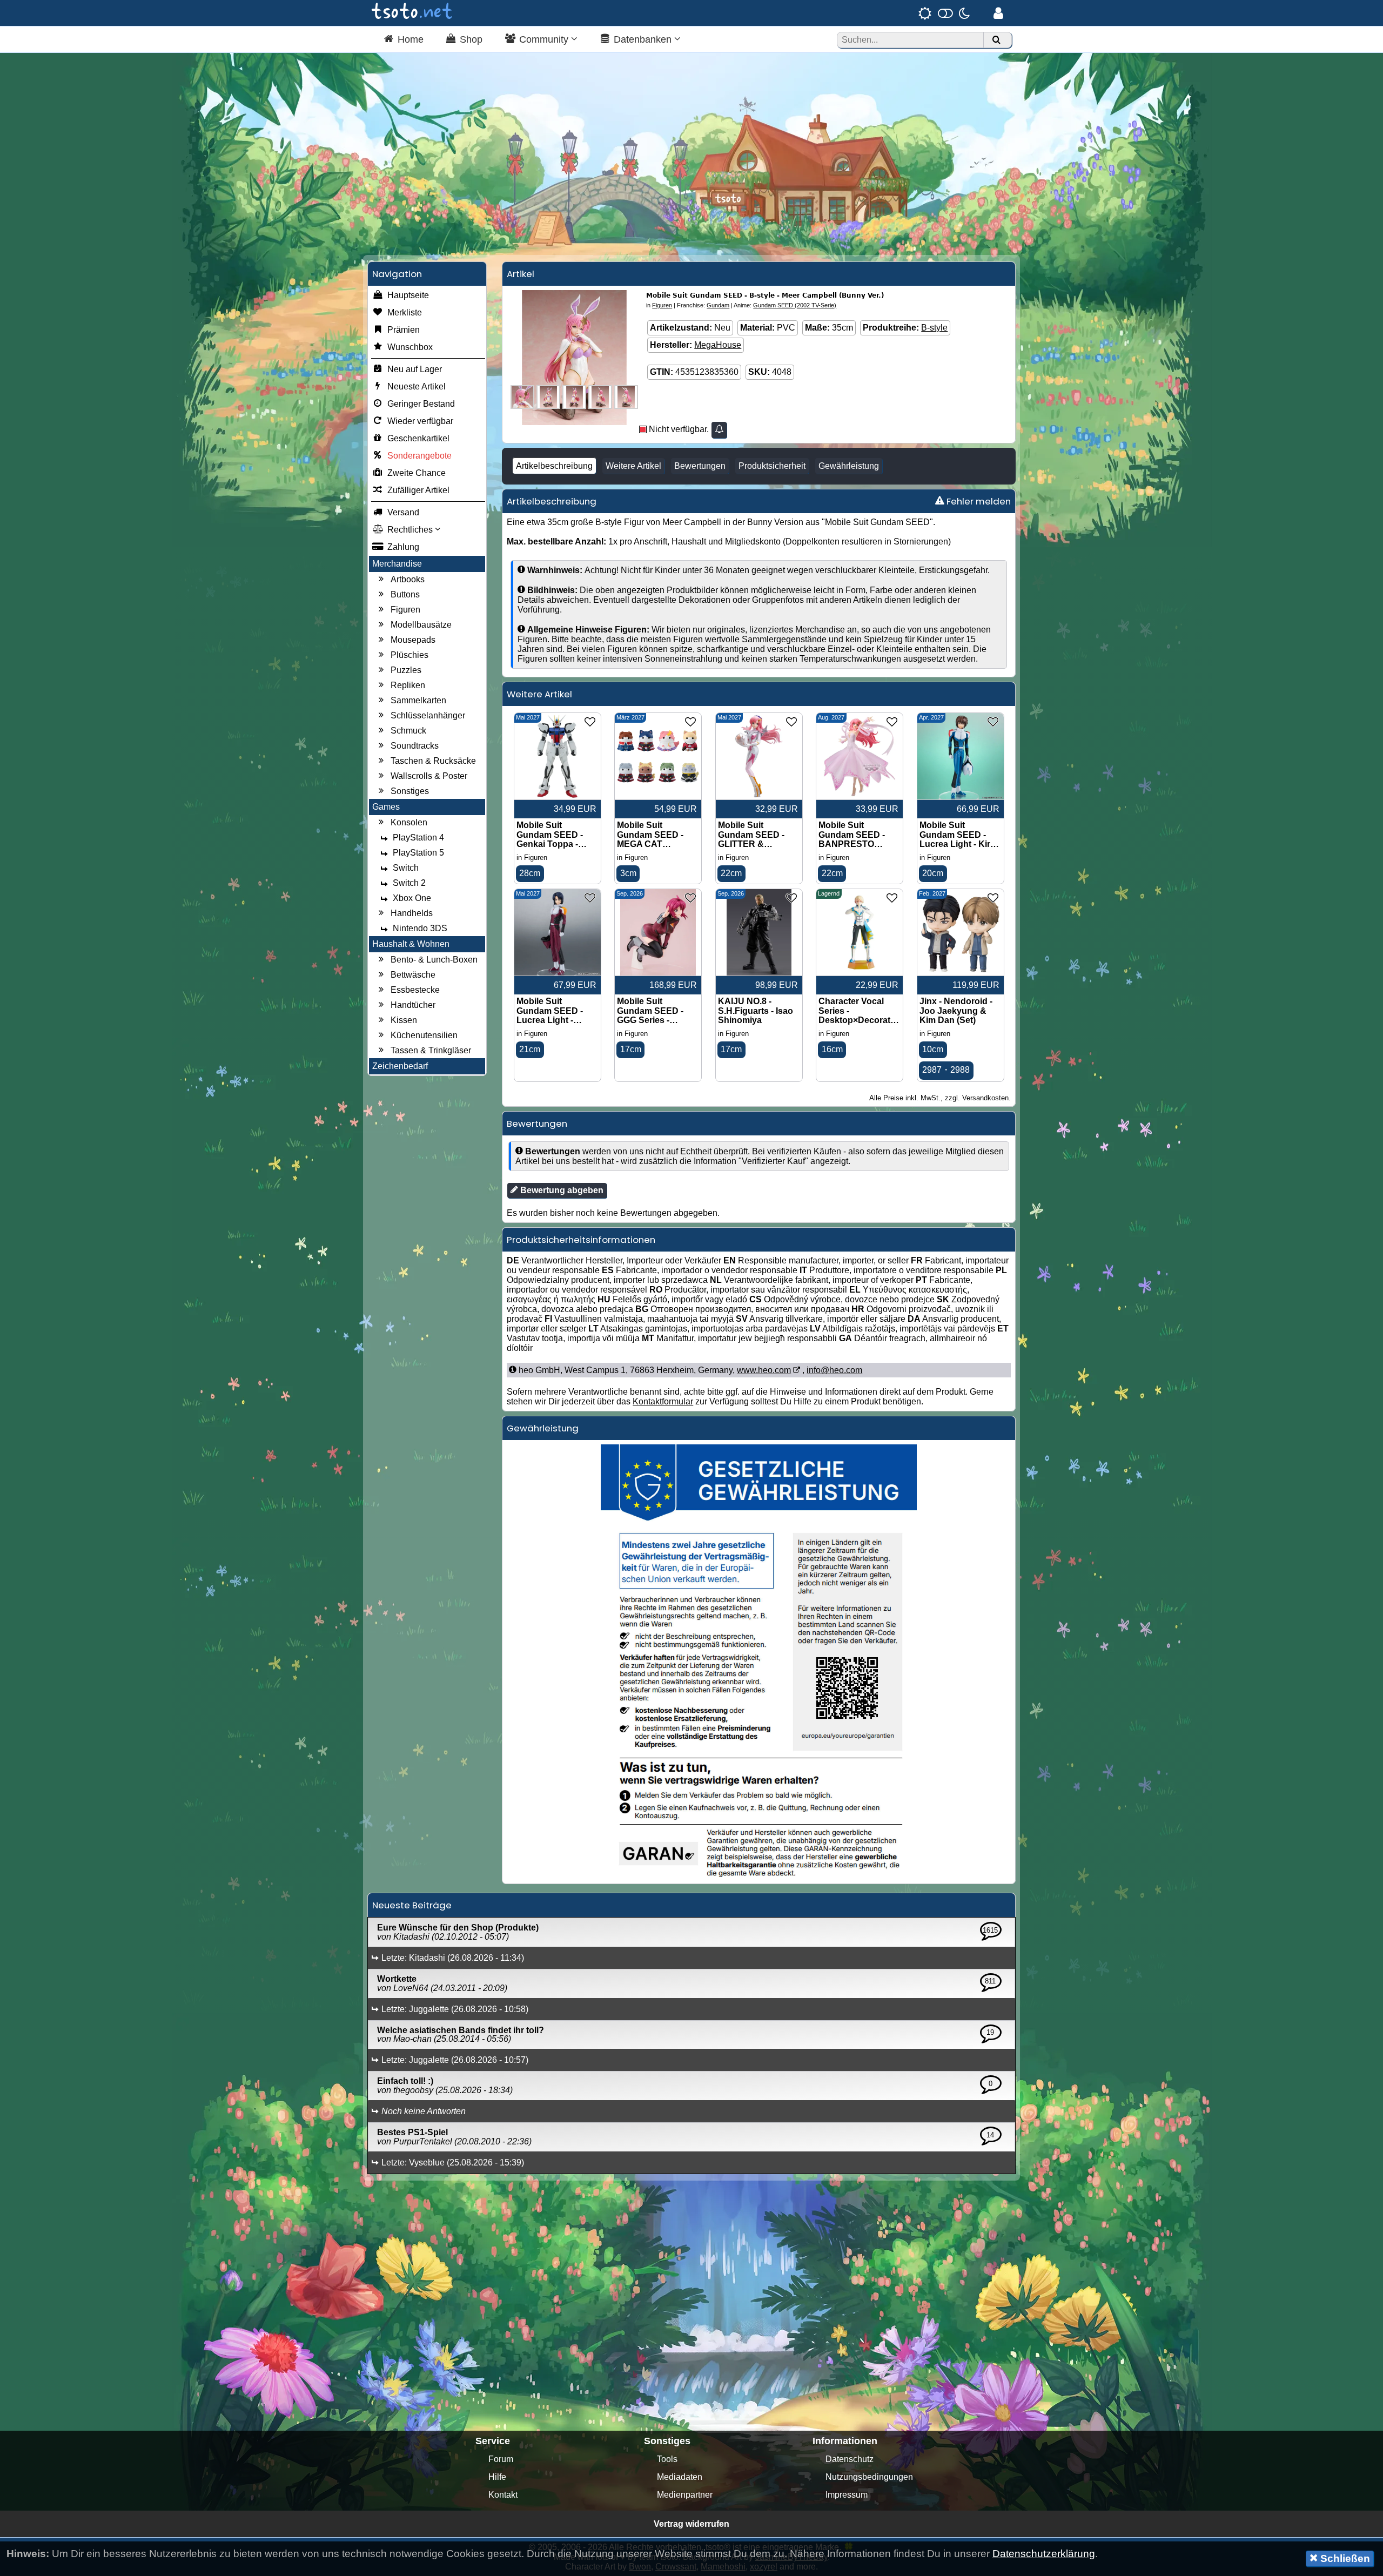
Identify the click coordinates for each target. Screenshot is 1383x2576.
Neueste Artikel (417, 386)
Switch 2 (409, 883)
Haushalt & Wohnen (411, 944)
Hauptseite (408, 295)
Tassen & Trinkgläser (431, 1050)
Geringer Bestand (421, 404)
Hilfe (497, 2477)
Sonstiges (410, 791)
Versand (403, 512)
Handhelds (412, 913)
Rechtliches (411, 530)
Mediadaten (680, 2477)
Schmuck (408, 731)
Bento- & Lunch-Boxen (434, 960)
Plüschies (409, 655)
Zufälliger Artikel (418, 490)
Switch (406, 868)
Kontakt (503, 2495)
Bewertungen (700, 466)
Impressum (847, 2495)
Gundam (718, 305)
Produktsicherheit (772, 466)
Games (386, 807)
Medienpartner (685, 2495)
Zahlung (403, 547)
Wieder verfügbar (420, 421)
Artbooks (408, 579)
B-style (934, 328)
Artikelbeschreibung (554, 466)
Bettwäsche (413, 975)
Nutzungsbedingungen (869, 2477)
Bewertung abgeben (561, 1190)
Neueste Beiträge (412, 1905)
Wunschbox (410, 347)
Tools (667, 2459)
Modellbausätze (421, 625)
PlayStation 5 (418, 853)
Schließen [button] (1344, 2558)
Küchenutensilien (424, 1035)
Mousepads (413, 640)
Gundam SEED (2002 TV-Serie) (795, 305)
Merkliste (405, 312)
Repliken (408, 685)
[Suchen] (996, 40)
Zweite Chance (417, 473)
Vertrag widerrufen (691, 2524)
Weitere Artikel (633, 466)
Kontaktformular (663, 1401)
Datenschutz (850, 2459)
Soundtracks (415, 746)
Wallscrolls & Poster (429, 776)
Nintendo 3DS (420, 928)
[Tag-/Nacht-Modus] (944, 13)
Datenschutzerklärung (1044, 2554)
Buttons (405, 594)
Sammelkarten (418, 700)
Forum (501, 2459)
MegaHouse (718, 345)
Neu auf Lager (415, 369)
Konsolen (409, 822)
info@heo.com (834, 1370)
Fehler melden (978, 501)
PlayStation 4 (418, 838)
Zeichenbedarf (400, 1066)
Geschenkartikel (418, 438)
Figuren (405, 610)
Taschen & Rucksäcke (433, 761)
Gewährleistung (849, 466)
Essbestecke (415, 990)
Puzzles (406, 670)
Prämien (404, 330)
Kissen (404, 1020)
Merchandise (397, 564)
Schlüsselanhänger (428, 715)
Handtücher (413, 1005)
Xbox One (412, 898)
